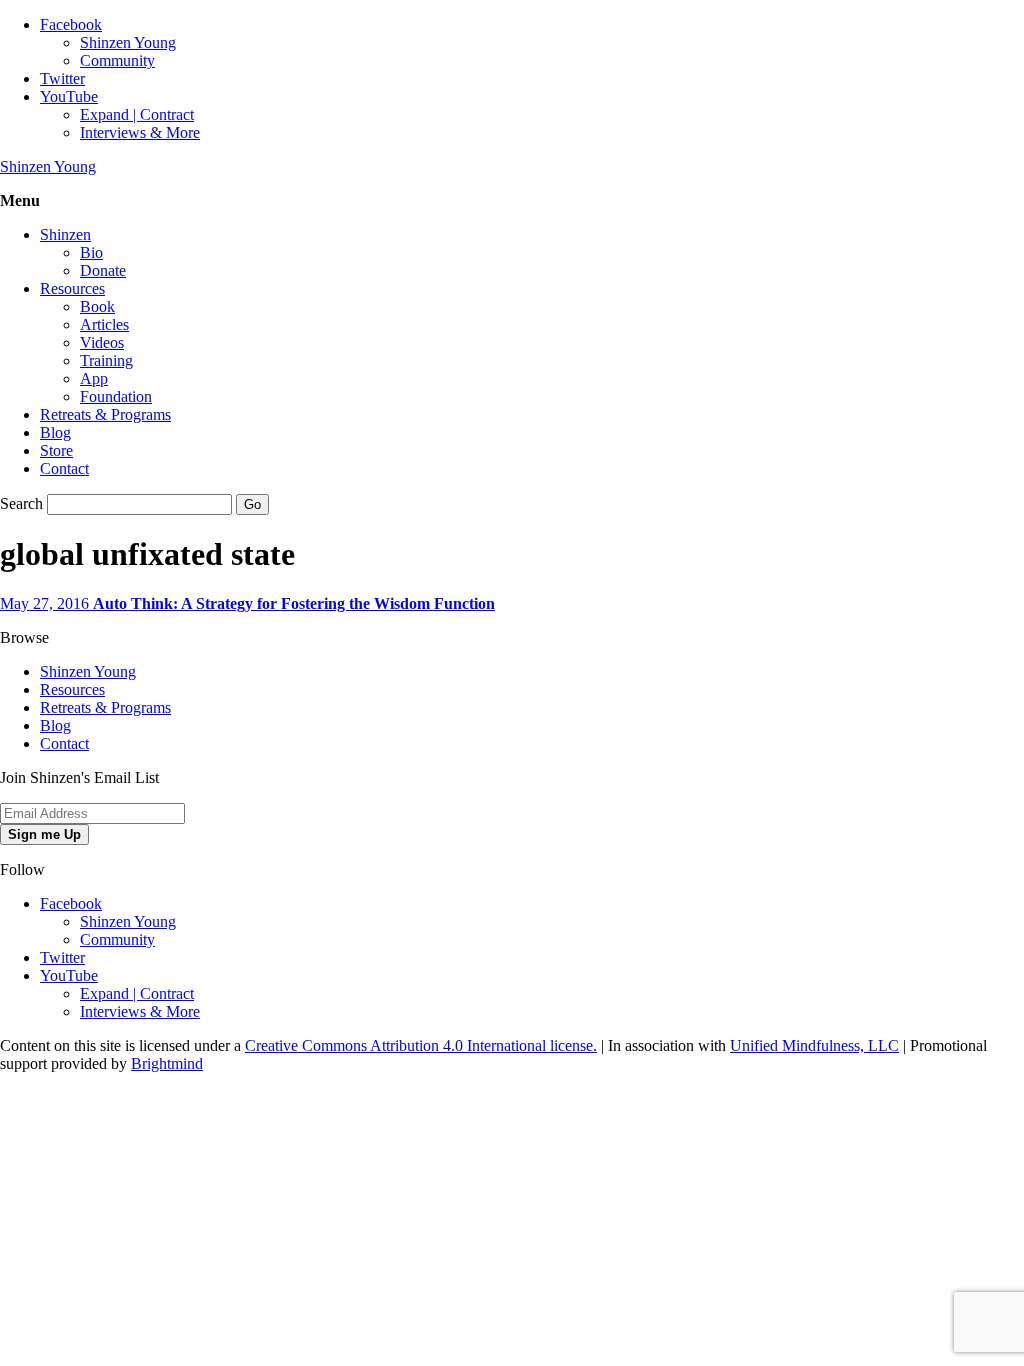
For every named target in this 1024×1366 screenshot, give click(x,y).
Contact (64, 468)
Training (106, 360)
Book (97, 306)
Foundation (116, 396)
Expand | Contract (137, 114)
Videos (102, 342)
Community (117, 60)
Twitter (62, 78)
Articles (104, 324)
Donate (103, 270)
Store (56, 450)
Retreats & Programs (105, 414)
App (94, 378)
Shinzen (65, 234)
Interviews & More (140, 132)
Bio (91, 252)
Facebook (71, 24)
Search (21, 503)
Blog (55, 432)
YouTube (69, 96)
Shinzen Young (128, 42)
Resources (72, 288)
